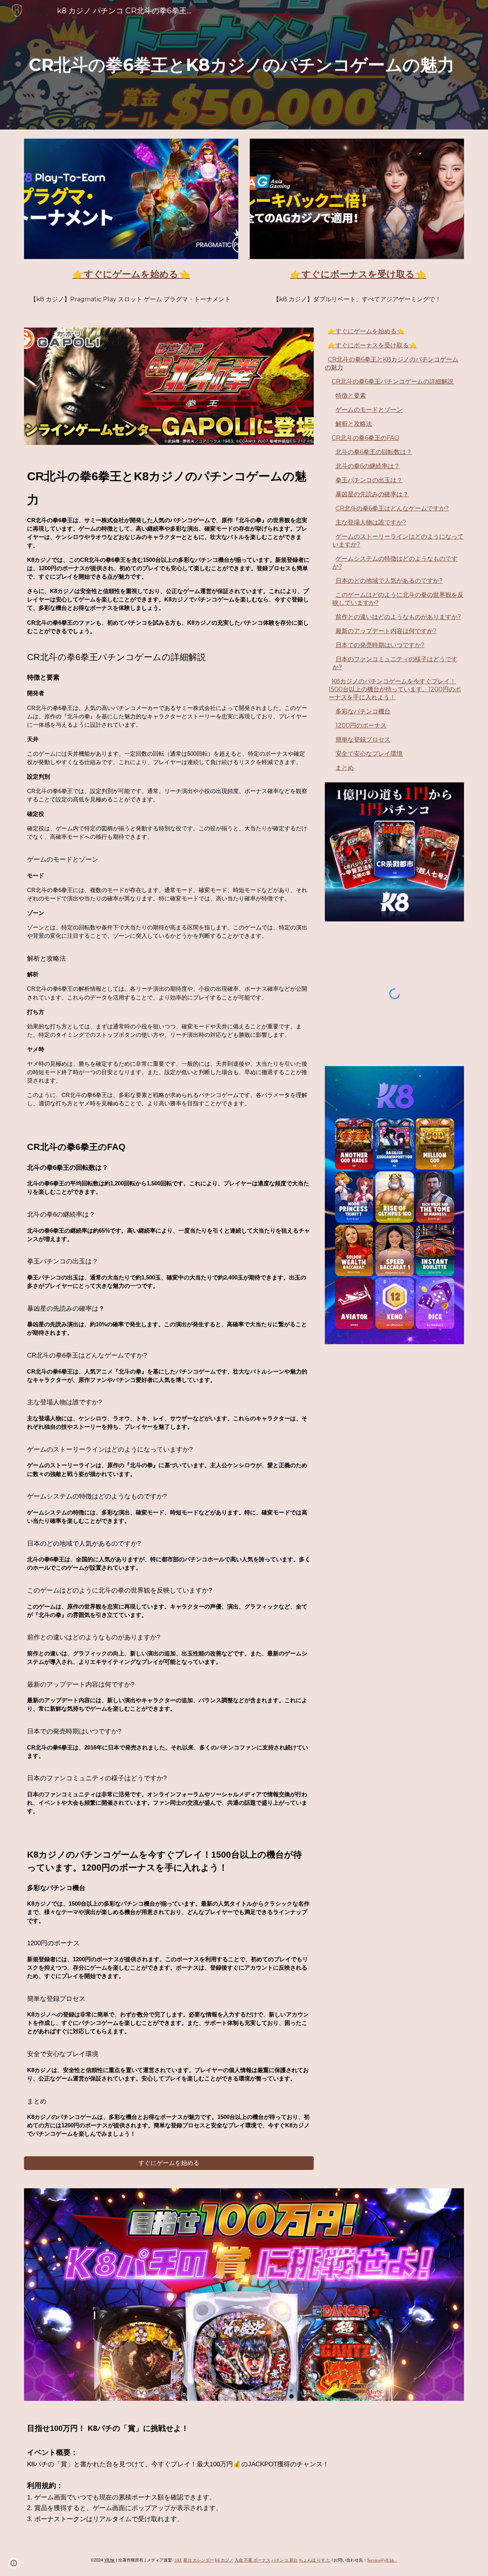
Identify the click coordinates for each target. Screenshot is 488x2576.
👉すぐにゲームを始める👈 (366, 331)
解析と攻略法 (354, 424)
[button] (14, 2563)
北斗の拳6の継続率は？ (368, 466)
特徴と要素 (351, 396)
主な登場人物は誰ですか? (371, 522)
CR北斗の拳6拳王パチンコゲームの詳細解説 (393, 381)
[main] (244, 65)
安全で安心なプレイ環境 (369, 754)
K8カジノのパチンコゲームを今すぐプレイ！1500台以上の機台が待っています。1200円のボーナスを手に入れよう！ (395, 689)
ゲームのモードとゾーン (369, 410)
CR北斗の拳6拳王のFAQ (366, 438)
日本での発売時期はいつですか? (380, 645)
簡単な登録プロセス (363, 740)
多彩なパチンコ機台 (363, 711)
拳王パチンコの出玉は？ (369, 480)
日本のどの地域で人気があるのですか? (389, 581)
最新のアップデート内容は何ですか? (386, 631)
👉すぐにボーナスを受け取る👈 (372, 345)
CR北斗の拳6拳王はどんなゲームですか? (392, 508)
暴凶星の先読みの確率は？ (372, 494)
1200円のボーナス (361, 725)
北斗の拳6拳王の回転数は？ (374, 452)
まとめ (345, 768)
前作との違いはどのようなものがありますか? (398, 617)
